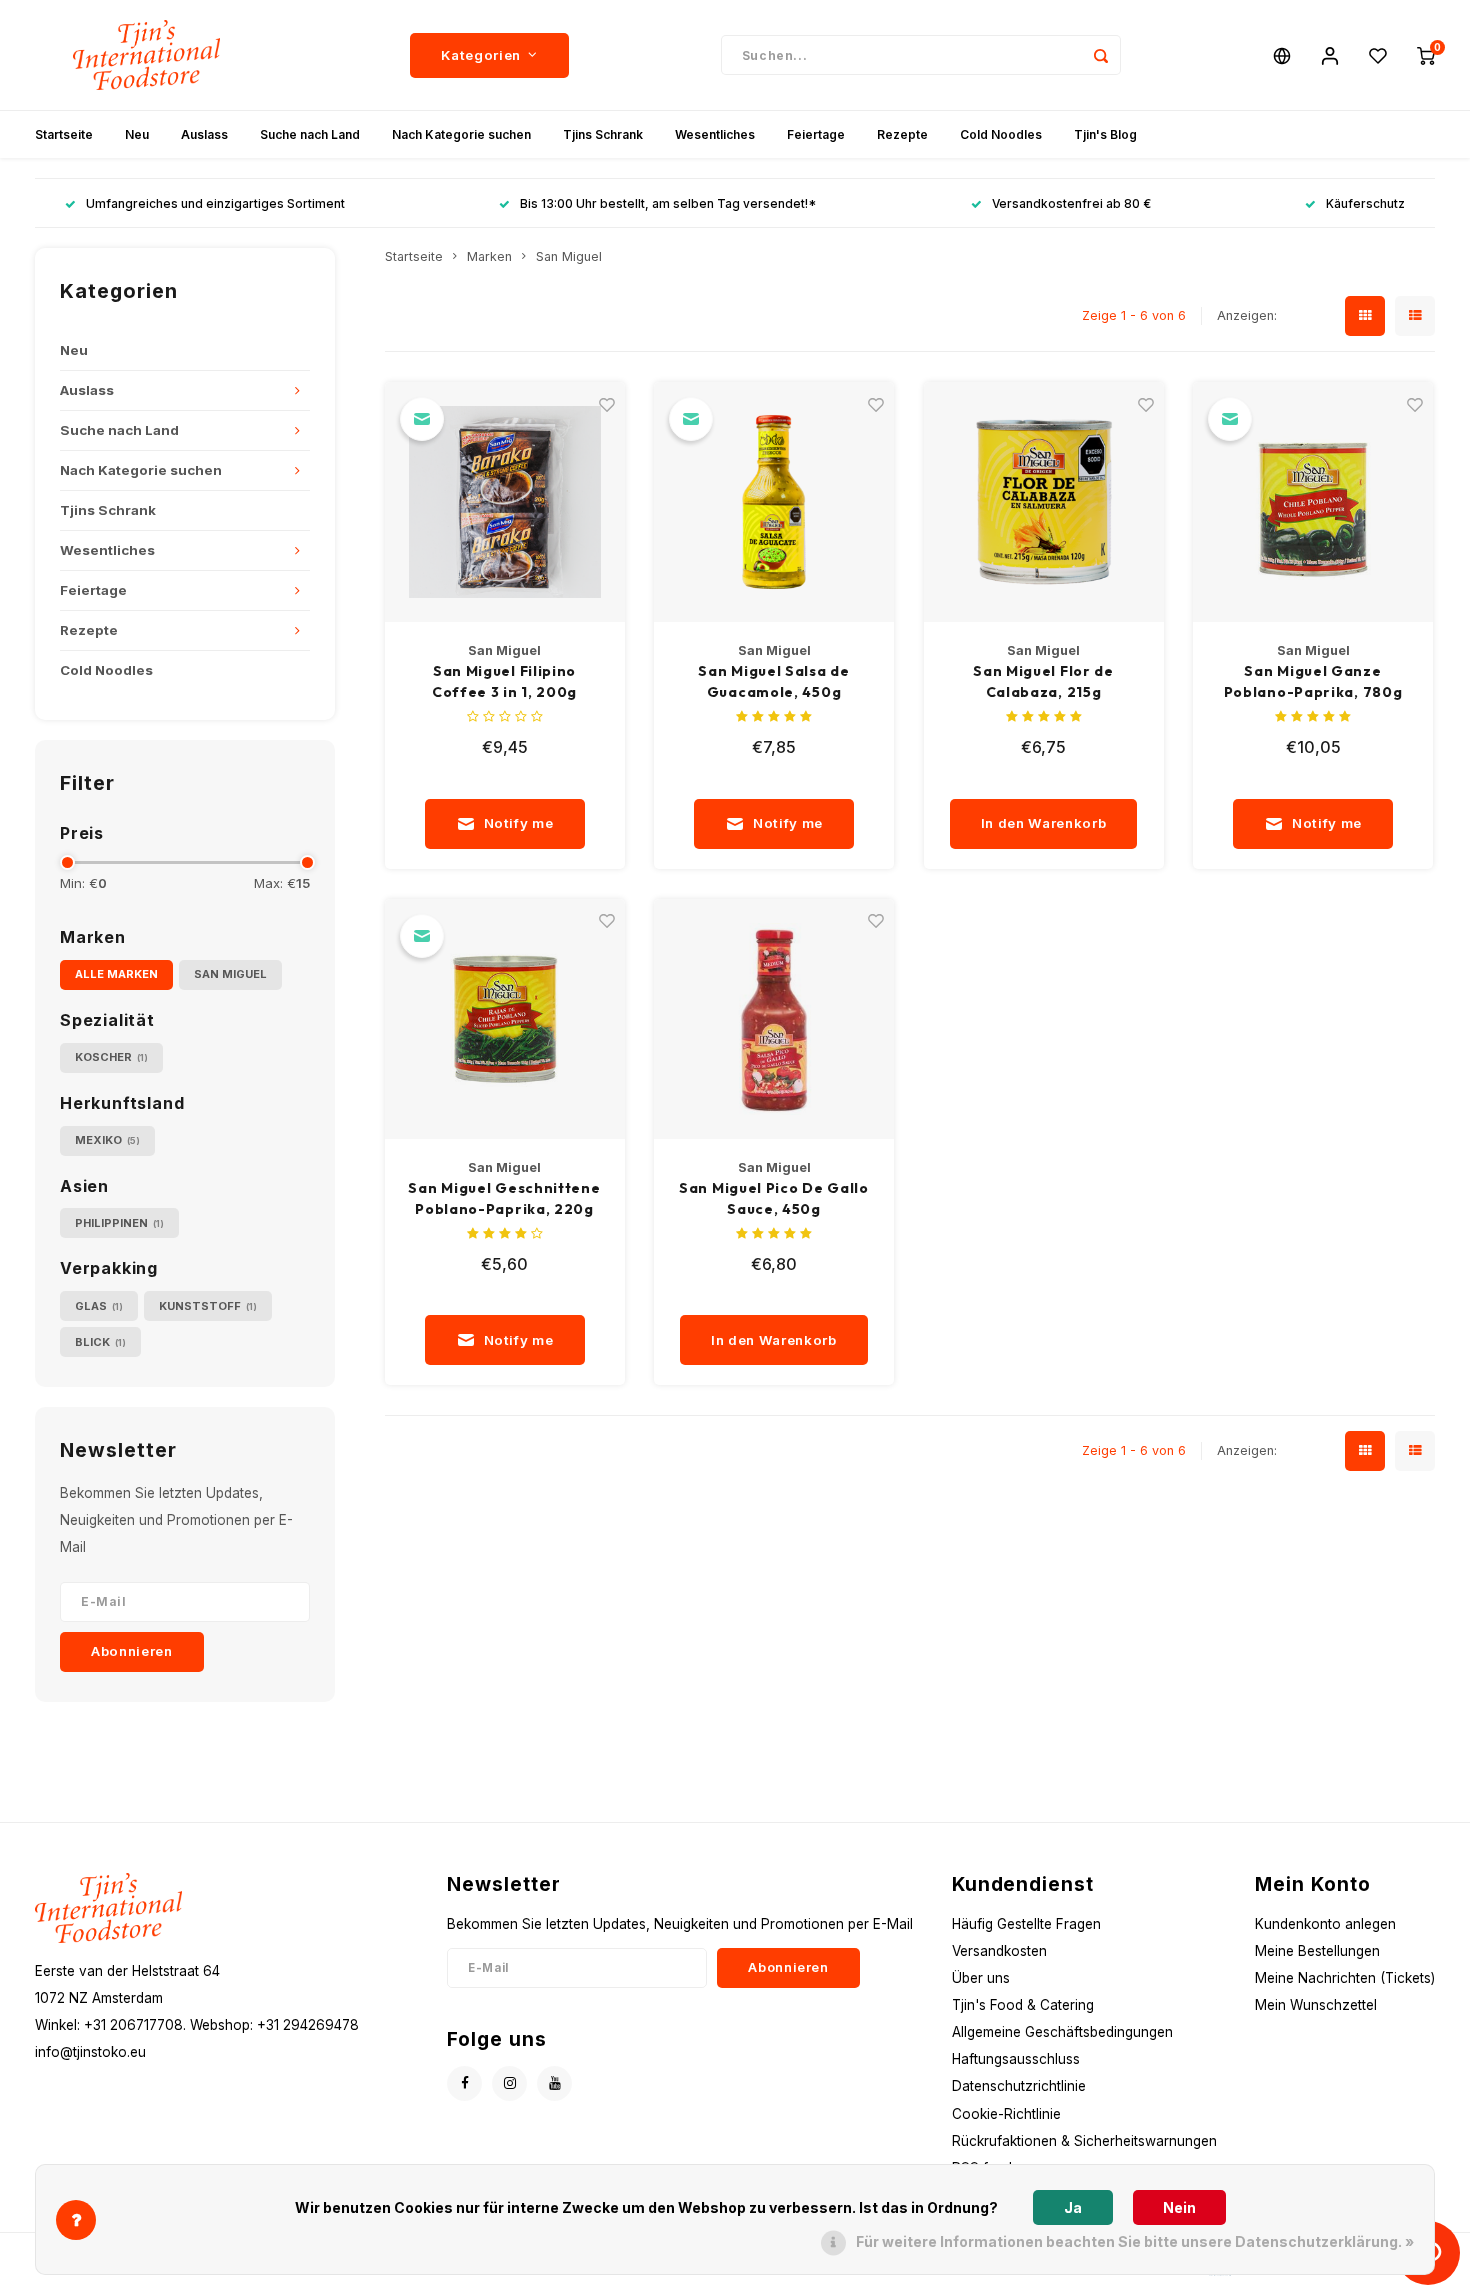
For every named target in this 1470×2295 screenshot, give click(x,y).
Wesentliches (715, 134)
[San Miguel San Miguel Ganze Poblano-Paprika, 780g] (1313, 502)
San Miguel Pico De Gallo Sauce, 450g (774, 1198)
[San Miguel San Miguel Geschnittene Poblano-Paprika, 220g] (505, 1019)
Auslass (204, 134)
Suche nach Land (310, 134)
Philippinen (119, 1223)
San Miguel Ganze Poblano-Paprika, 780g (1313, 681)
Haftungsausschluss (1016, 2059)
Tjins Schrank (603, 134)
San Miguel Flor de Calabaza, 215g (1043, 681)
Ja (1073, 2207)
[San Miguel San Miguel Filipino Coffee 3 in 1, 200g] (505, 502)
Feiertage (816, 134)
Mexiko (107, 1140)
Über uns (981, 1978)
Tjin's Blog (1105, 134)
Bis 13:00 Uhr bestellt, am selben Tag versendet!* (668, 203)
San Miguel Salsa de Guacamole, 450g (773, 681)
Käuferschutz (1365, 203)
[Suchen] (1101, 55)
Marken (489, 256)
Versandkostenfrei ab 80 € (1071, 203)
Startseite (64, 134)
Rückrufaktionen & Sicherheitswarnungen (1084, 2141)
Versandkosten (999, 1951)
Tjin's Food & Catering (1023, 2005)
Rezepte (902, 134)
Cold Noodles (1001, 134)
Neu (137, 134)
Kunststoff (208, 1306)
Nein (1179, 2207)
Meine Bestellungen (1317, 1951)
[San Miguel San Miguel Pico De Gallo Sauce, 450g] (774, 1019)
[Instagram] (509, 2083)
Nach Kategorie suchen (461, 134)
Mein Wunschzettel (1316, 2005)
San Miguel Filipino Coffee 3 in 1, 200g (504, 681)
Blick (100, 1342)
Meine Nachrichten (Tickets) (1345, 1978)
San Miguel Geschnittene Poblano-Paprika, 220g (504, 1198)
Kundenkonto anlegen (1325, 1924)
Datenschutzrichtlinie (1019, 2086)
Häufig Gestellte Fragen (1026, 1924)
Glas (99, 1306)
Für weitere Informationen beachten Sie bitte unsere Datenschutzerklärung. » (1135, 2241)
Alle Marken (116, 974)
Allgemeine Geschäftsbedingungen (1062, 2032)
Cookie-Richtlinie (1006, 2114)
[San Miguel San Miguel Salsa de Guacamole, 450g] (774, 502)
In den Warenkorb (1044, 823)
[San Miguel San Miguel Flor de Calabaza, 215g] (1044, 502)
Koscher (111, 1057)
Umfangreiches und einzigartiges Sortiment (215, 203)
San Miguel (230, 974)
